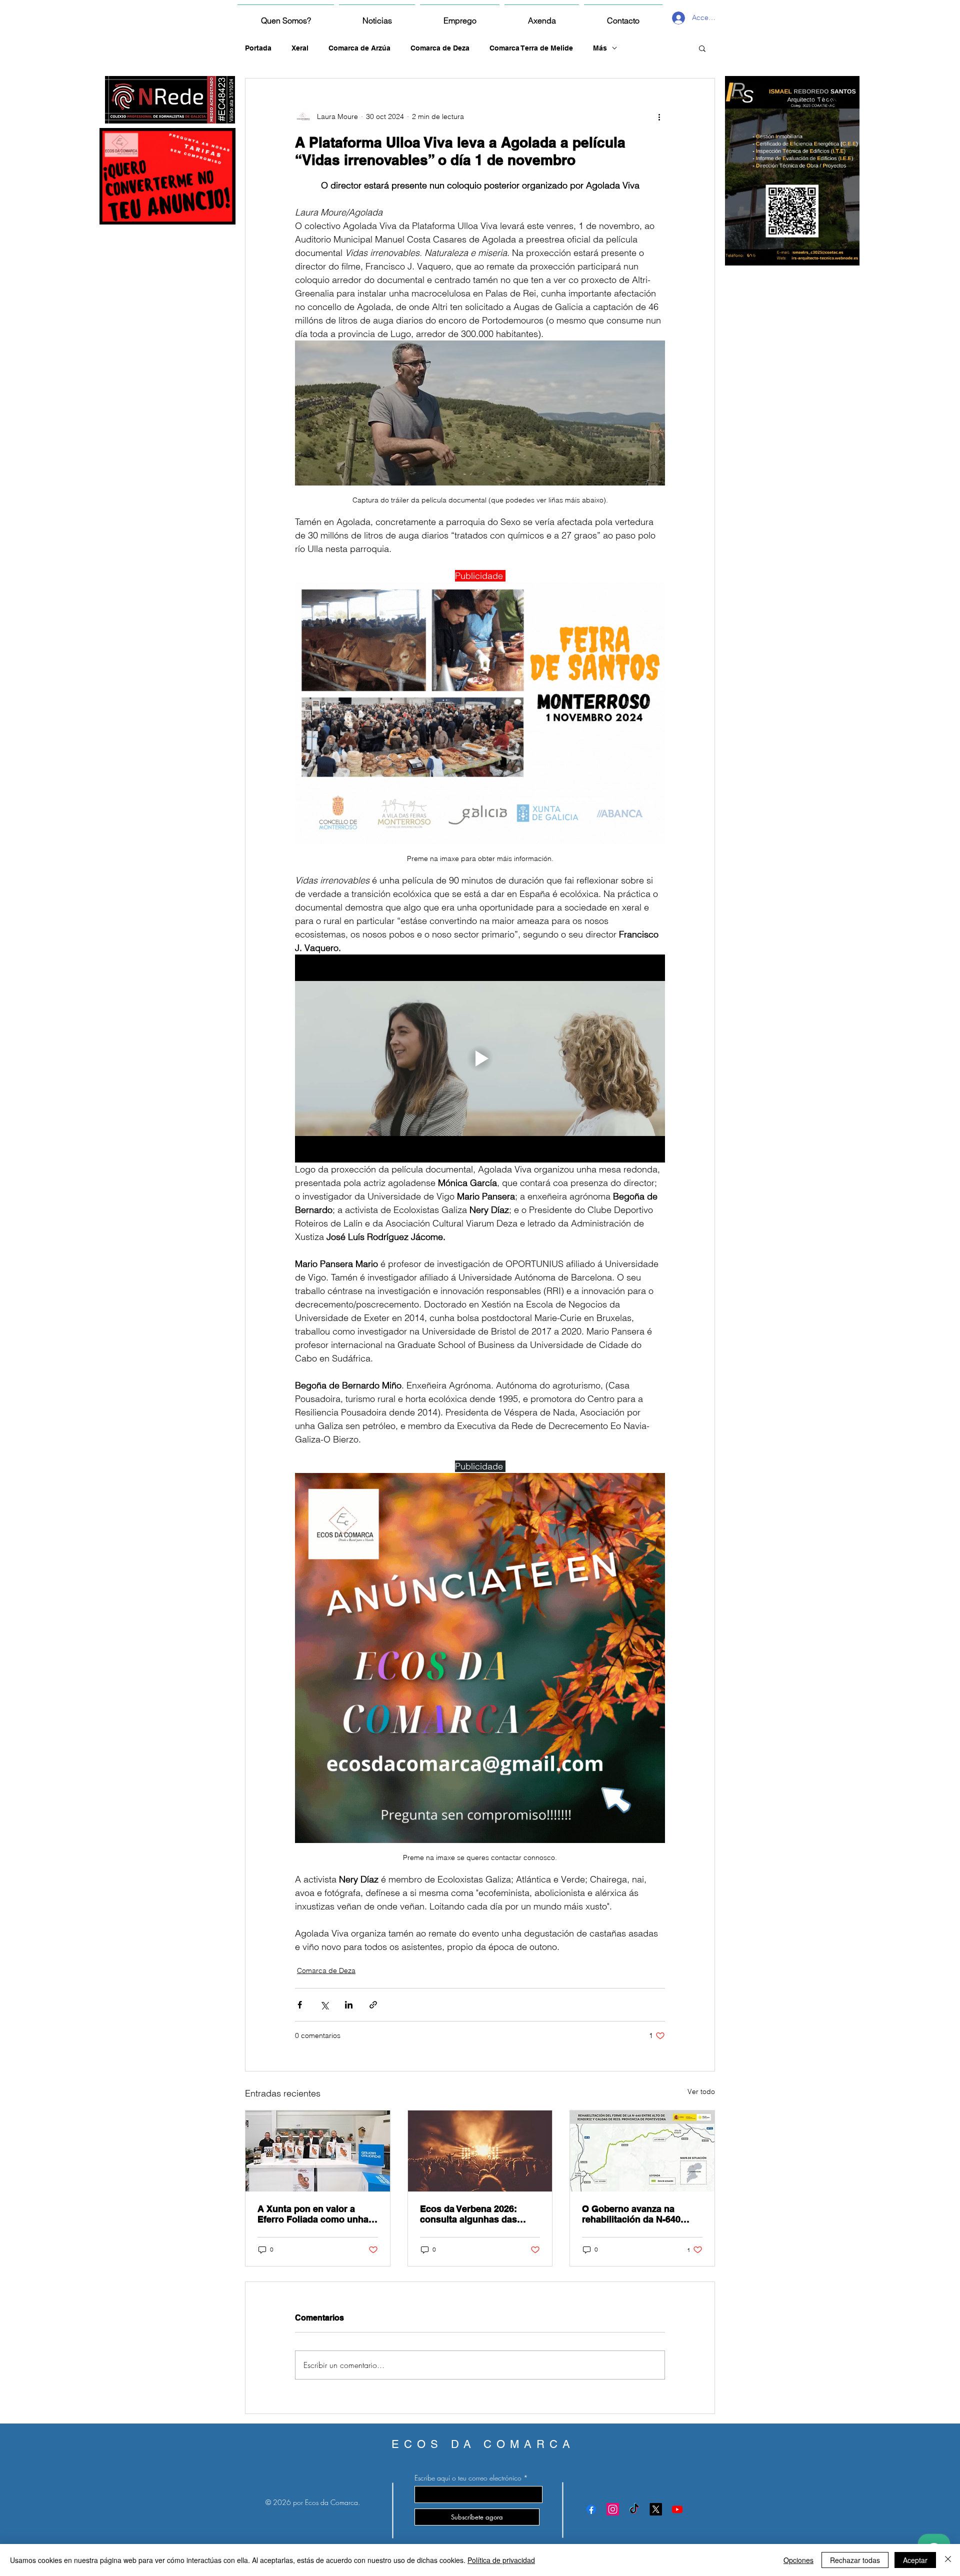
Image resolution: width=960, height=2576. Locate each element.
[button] (702, 48)
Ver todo (701, 2091)
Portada (258, 48)
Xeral (300, 48)
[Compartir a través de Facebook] (300, 2005)
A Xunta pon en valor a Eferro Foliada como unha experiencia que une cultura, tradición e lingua (313, 2214)
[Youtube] (677, 2509)
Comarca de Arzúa (359, 48)
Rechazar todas (855, 2560)
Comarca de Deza (440, 48)
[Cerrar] (948, 2560)
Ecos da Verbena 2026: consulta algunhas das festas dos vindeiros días (474, 2214)
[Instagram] (613, 2509)
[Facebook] (591, 2509)
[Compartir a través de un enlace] (373, 2005)
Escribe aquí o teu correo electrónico (468, 2478)
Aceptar (915, 2560)
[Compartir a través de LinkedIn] (349, 2005)
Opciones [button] (798, 2560)
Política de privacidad (501, 2560)
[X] (656, 2509)
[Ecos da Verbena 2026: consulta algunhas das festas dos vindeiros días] (480, 2151)
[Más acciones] (659, 116)
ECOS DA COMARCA (483, 2444)
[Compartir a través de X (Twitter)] (324, 2005)
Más (600, 48)
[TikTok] (634, 2509)
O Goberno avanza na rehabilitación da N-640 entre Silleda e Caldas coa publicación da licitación (637, 2214)
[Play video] (480, 1058)
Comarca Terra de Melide (531, 48)
